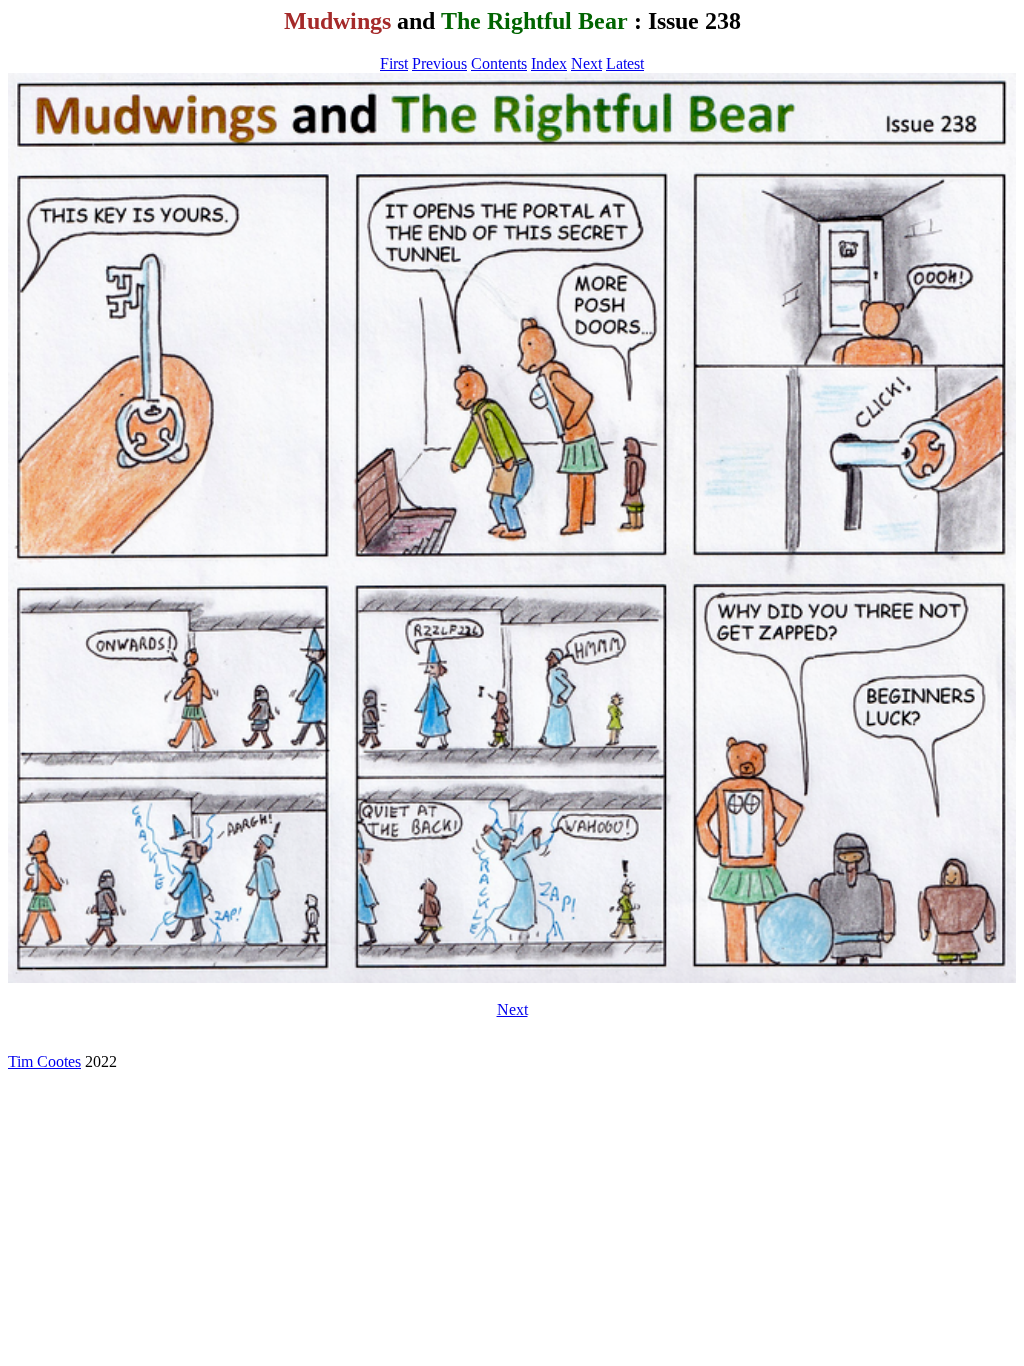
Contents (499, 63)
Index (549, 63)
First (394, 63)
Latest (625, 63)
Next (586, 63)
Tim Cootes (44, 1061)
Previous (439, 63)
